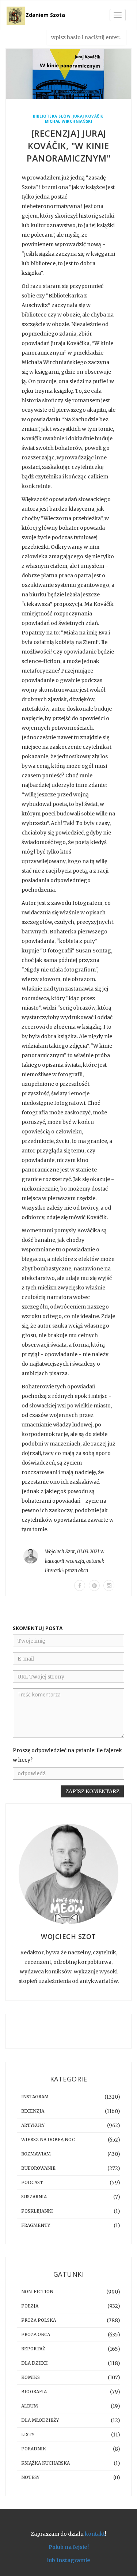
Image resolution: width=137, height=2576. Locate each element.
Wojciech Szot (60, 1552)
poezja (30, 2306)
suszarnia (34, 2197)
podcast (32, 2182)
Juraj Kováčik (88, 116)
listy (28, 2434)
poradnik (34, 2449)
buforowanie (38, 2168)
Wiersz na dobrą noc (48, 2140)
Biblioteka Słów (52, 116)
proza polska (39, 2320)
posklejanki (37, 2211)
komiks (31, 2377)
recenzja (75, 1561)
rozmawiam (36, 2154)
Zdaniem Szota (45, 15)
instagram (35, 2097)
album (30, 2406)
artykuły (33, 2125)
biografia (34, 2392)
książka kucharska (45, 2463)
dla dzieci (35, 2363)
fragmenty (36, 2225)
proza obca (77, 1571)
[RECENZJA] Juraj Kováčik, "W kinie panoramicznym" (68, 146)
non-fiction (37, 2292)
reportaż (33, 2349)
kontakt (95, 2534)
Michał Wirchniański (69, 121)
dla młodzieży (40, 2420)
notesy (30, 2477)
